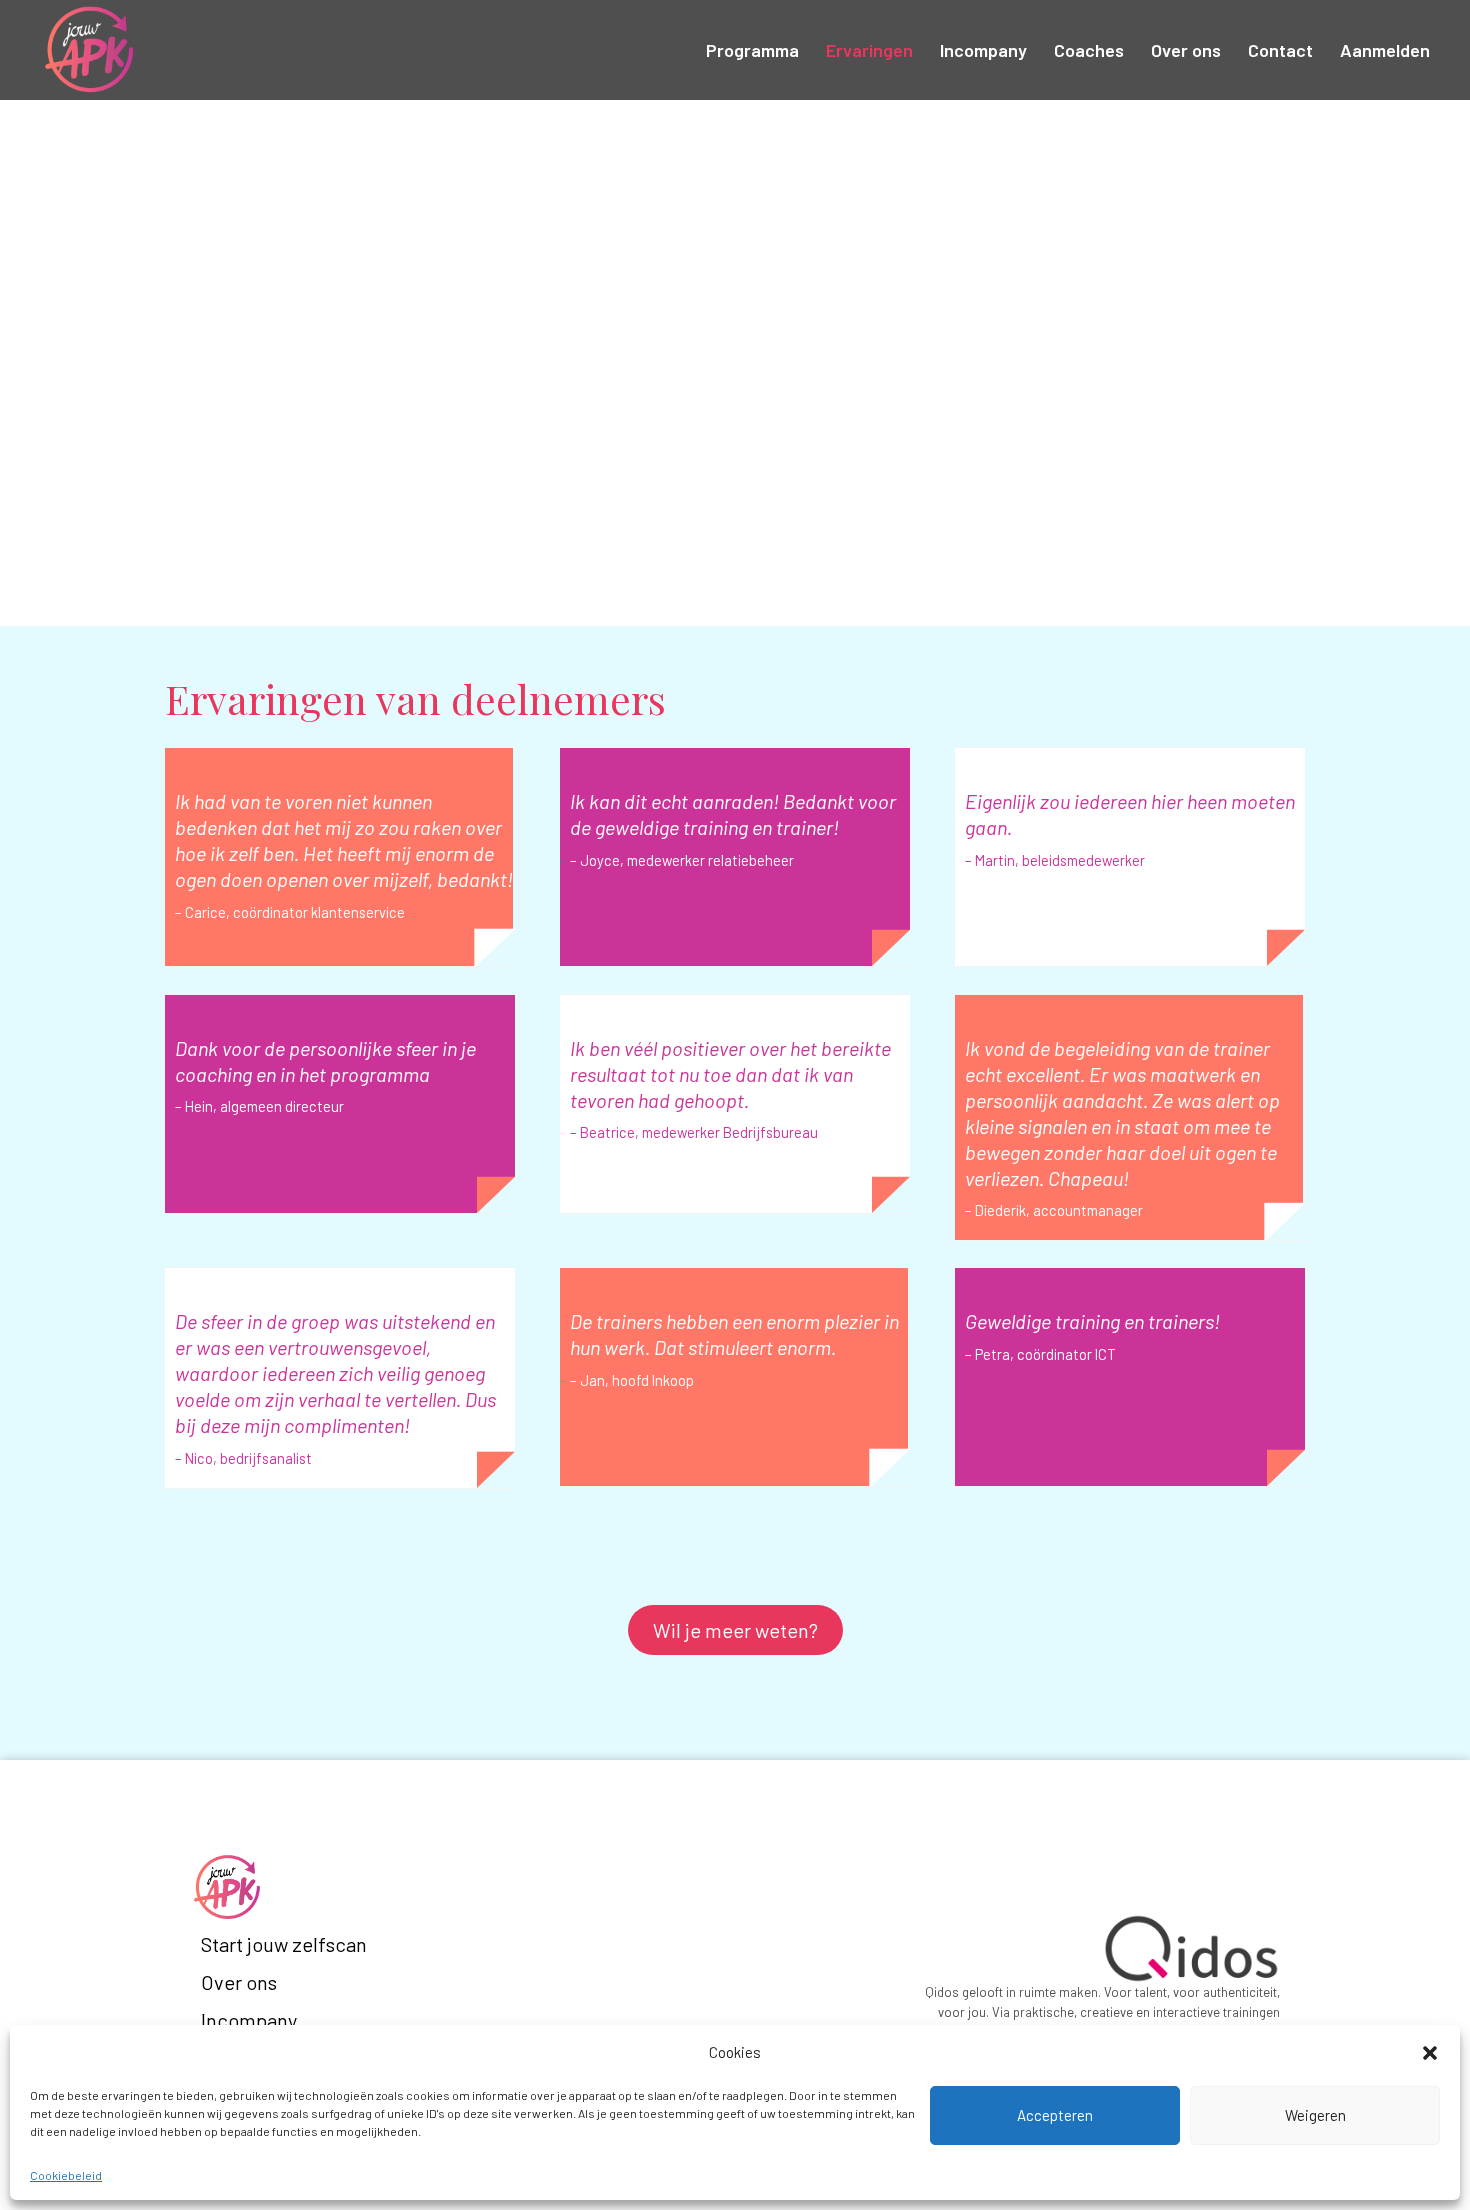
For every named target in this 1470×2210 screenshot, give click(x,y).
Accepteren (1055, 2115)
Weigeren (1315, 2115)
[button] (1430, 2053)
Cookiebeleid (66, 2175)
